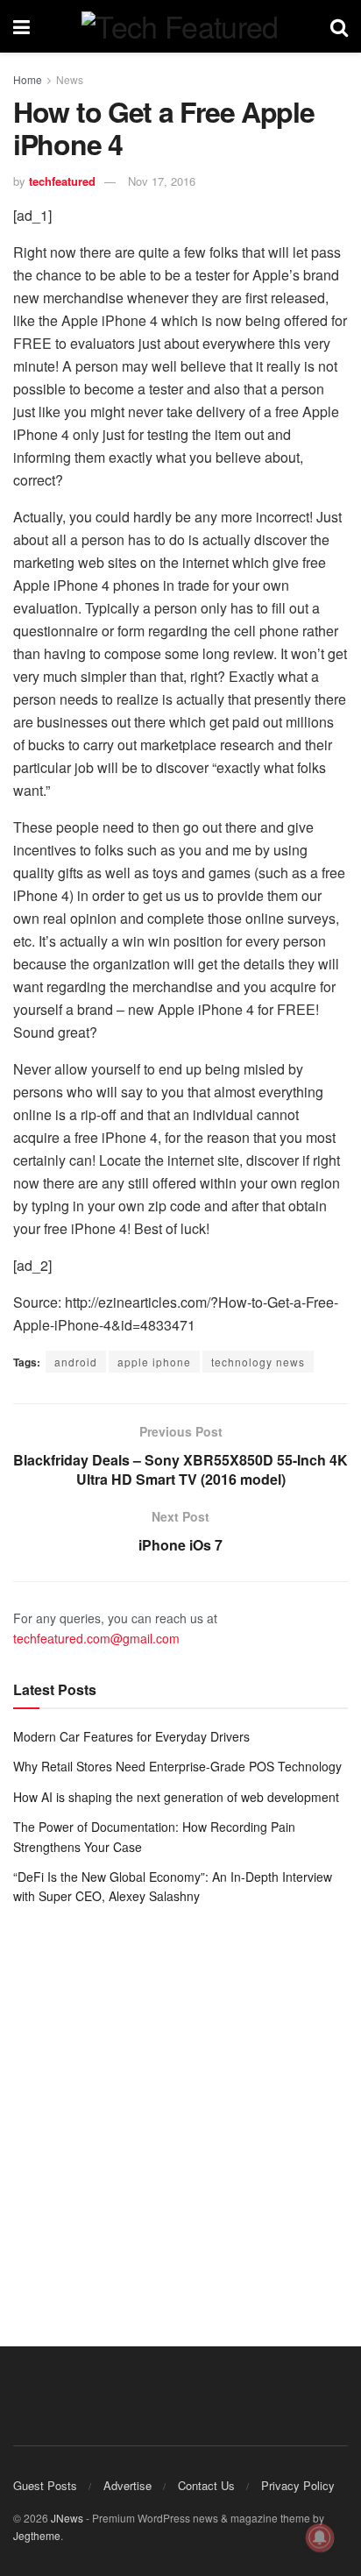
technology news (258, 1362)
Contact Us (206, 2485)
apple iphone (154, 1362)
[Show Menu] (21, 26)
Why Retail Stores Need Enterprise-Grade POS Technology (177, 1766)
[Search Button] (339, 26)
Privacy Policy (298, 2485)
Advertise (127, 2485)
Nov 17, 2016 (162, 181)
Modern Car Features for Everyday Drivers (131, 1736)
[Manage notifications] (320, 2537)
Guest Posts (45, 2485)
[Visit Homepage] (180, 26)
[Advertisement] (180, 2113)
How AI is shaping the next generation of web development (176, 1797)
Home (28, 79)
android (76, 1362)
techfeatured (62, 181)
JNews (67, 2518)
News (70, 79)
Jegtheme (37, 2535)
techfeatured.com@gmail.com (96, 1638)
